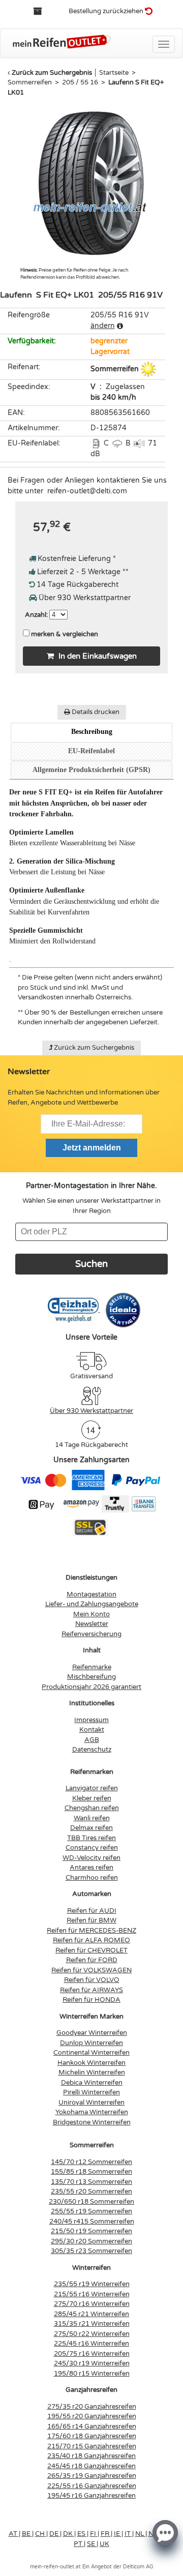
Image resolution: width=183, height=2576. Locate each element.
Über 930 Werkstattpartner (91, 1411)
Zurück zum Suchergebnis (52, 73)
